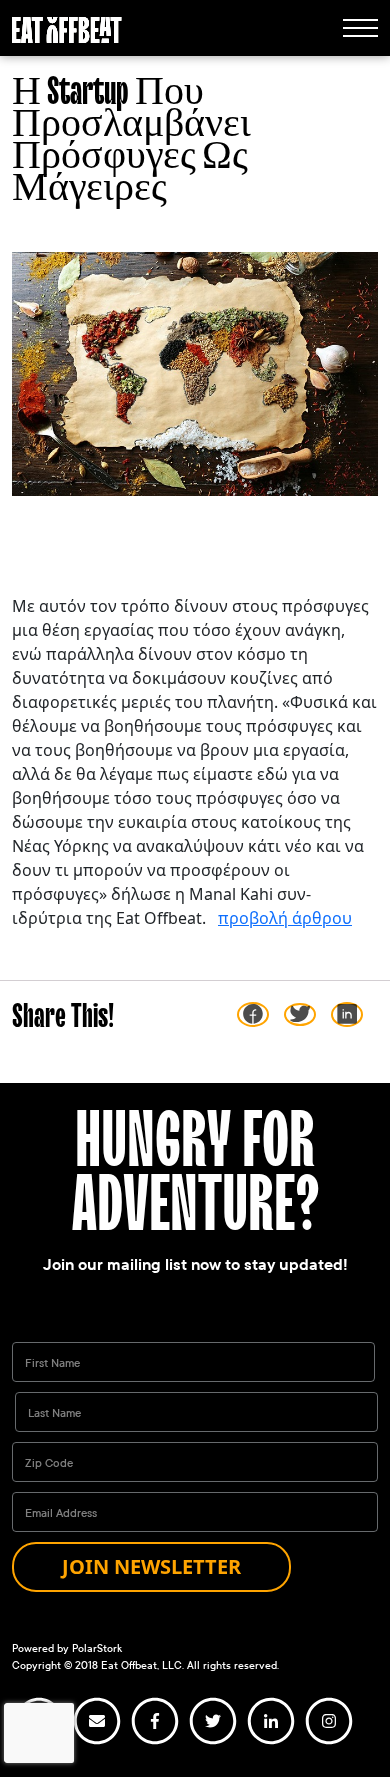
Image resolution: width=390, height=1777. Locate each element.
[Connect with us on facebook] (155, 1741)
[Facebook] (253, 1014)
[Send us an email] (97, 1741)
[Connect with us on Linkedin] (271, 1741)
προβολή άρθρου (285, 918)
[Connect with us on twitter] (213, 1741)
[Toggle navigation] (360, 28)
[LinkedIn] (347, 1014)
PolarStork (97, 1648)
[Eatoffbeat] (67, 28)
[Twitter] (300, 1014)
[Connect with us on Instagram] (329, 1741)
